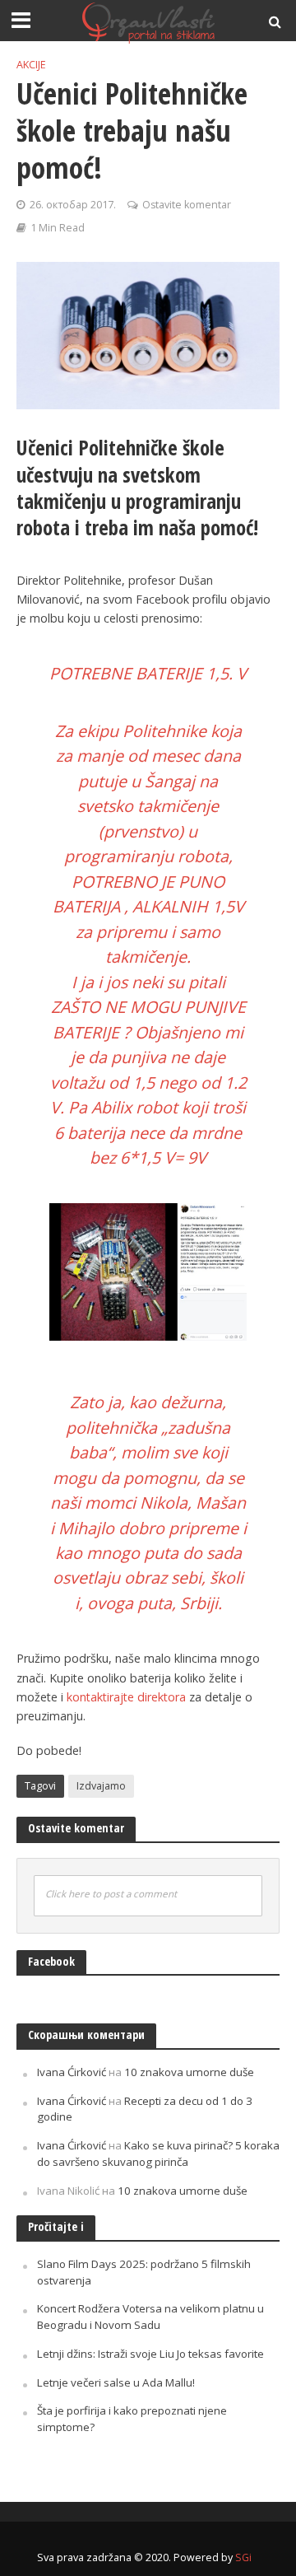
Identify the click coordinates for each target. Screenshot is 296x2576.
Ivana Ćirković (72, 2072)
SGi (243, 2557)
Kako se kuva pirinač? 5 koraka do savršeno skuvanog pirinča (158, 2154)
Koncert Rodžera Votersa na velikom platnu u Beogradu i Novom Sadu (150, 2317)
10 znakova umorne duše (189, 2072)
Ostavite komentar (187, 205)
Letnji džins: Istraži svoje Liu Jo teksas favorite (150, 2354)
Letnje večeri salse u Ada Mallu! (116, 2382)
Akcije (31, 65)
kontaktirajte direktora (126, 1697)
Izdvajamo (101, 1786)
